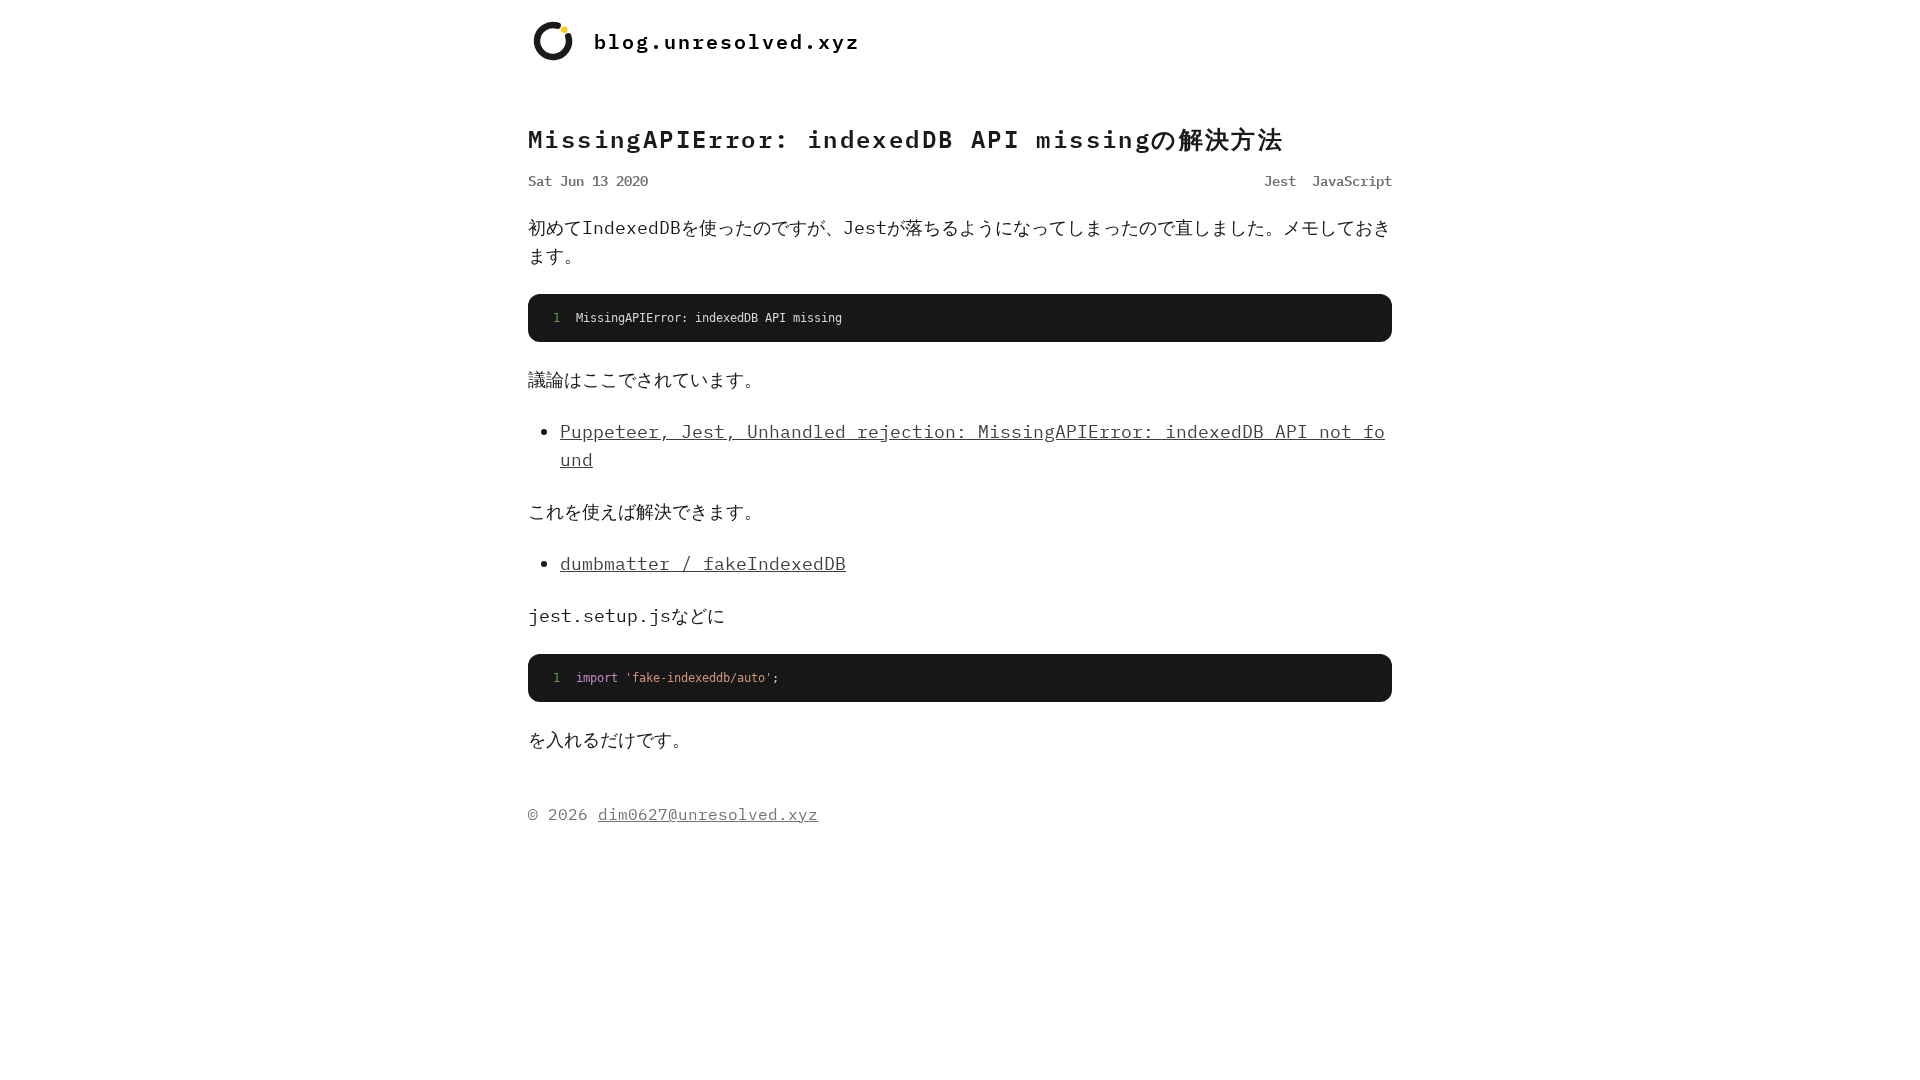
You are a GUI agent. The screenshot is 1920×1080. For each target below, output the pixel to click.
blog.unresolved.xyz (727, 41)
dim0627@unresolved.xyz (708, 814)
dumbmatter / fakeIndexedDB (703, 563)
